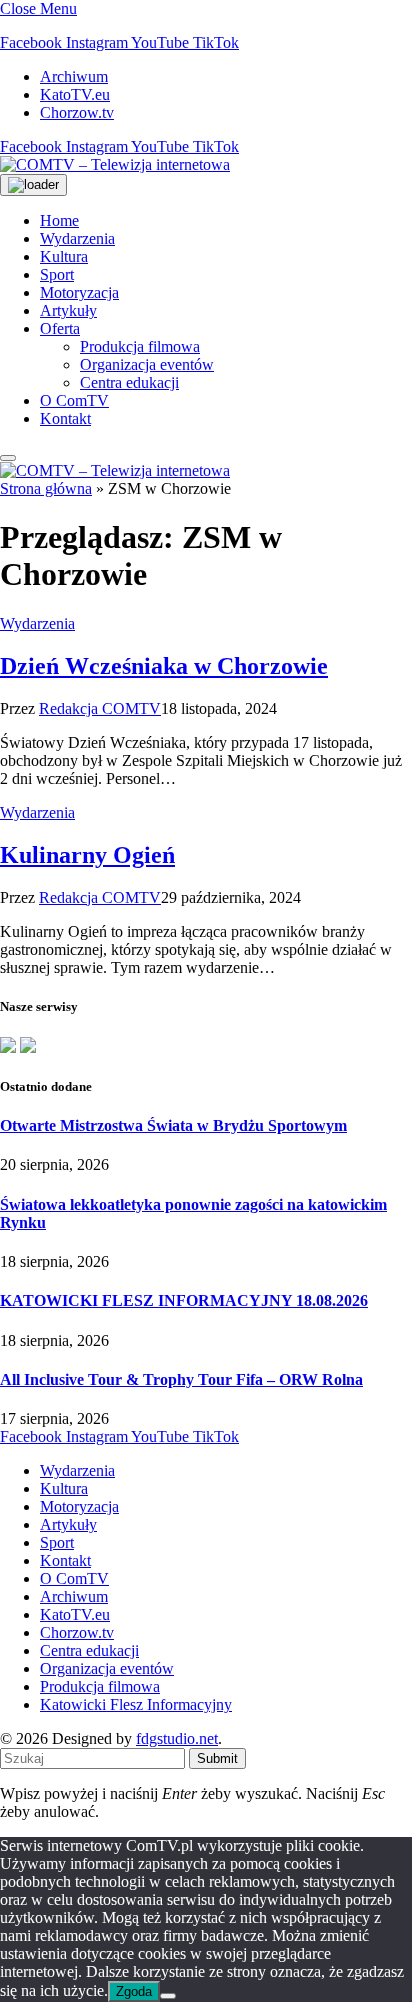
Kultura (64, 256)
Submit (217, 1758)
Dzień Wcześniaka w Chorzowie (164, 666)
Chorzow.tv (77, 112)
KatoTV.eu (75, 94)
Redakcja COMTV (100, 708)
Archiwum (74, 76)
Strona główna (46, 488)
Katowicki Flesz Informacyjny (136, 1704)
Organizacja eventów (147, 364)
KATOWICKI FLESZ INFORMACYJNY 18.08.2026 (184, 1300)
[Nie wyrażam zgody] (168, 1996)
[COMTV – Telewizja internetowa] (115, 164)
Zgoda (134, 1991)
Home (59, 220)
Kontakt (65, 418)
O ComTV (74, 400)
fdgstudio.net (177, 1738)
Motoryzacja (79, 292)
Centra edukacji (129, 382)
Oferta (60, 328)
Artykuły (68, 310)
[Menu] (8, 458)
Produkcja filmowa (140, 346)
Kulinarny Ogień (87, 855)
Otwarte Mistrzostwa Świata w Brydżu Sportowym (173, 1125)
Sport (57, 274)
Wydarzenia (77, 238)
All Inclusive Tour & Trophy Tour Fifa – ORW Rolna (181, 1379)
